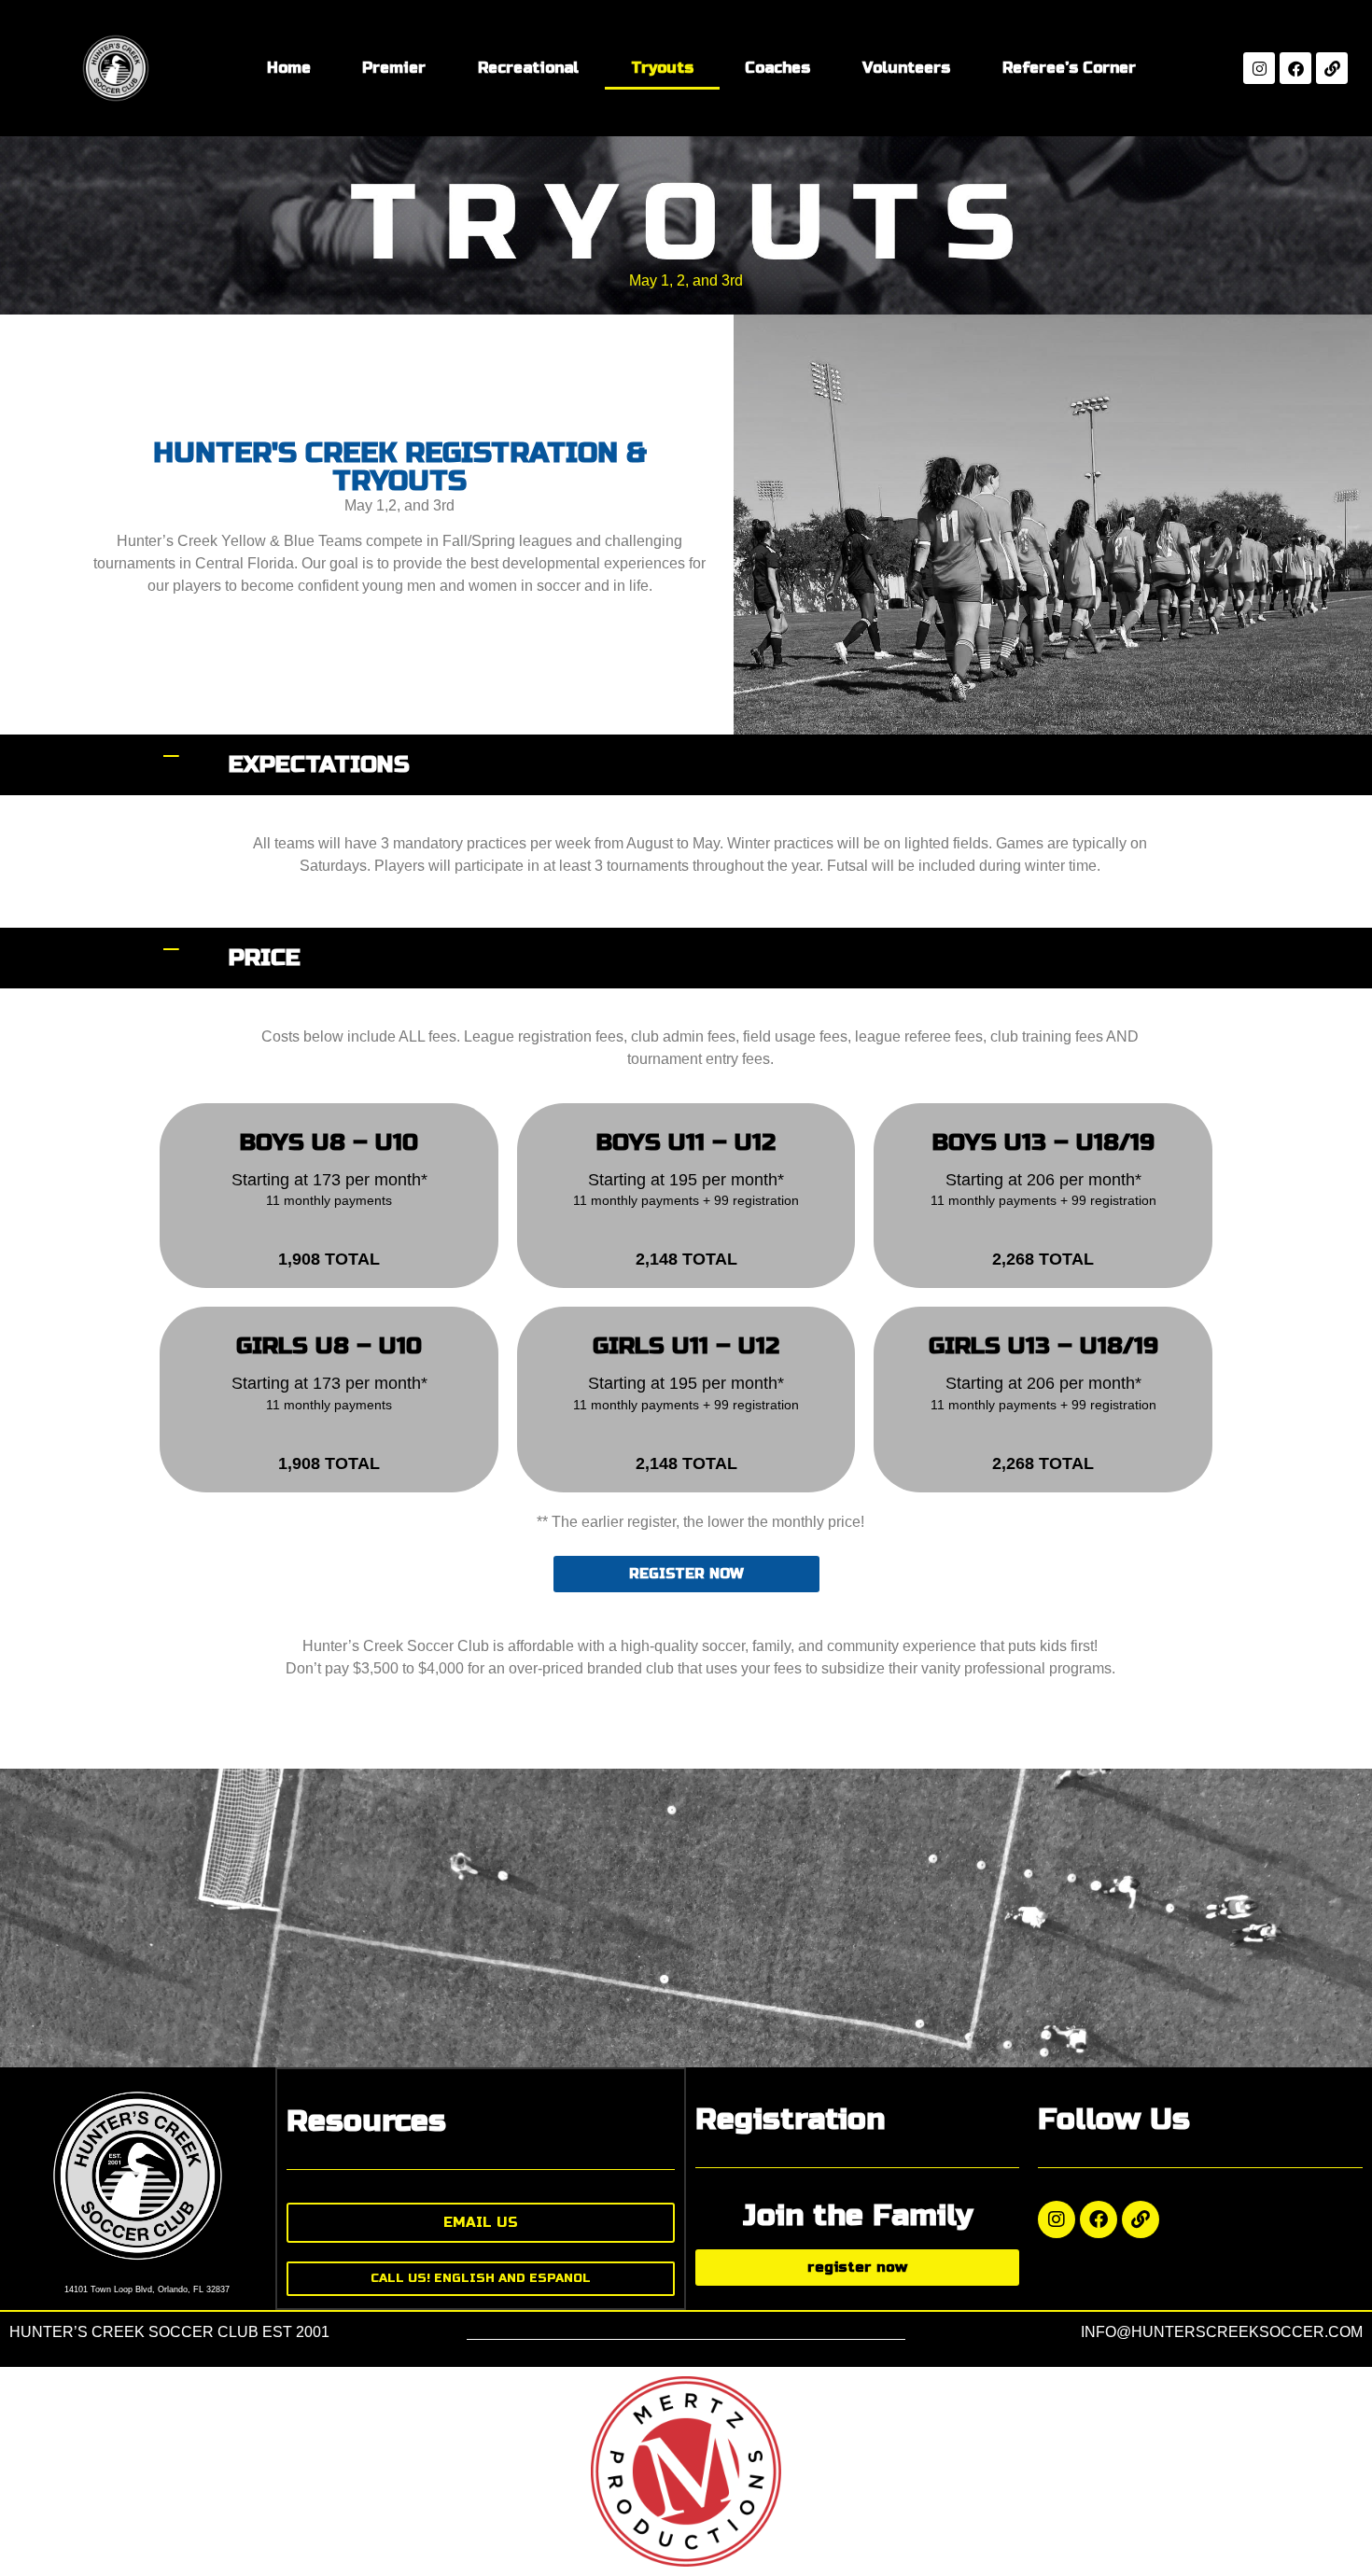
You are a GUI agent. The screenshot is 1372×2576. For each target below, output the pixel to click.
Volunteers (906, 68)
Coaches (777, 68)
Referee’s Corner (1069, 68)
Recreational (528, 68)
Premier (394, 68)
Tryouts (662, 68)
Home (289, 68)
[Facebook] (1295, 68)
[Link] (1332, 68)
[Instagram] (1259, 68)
